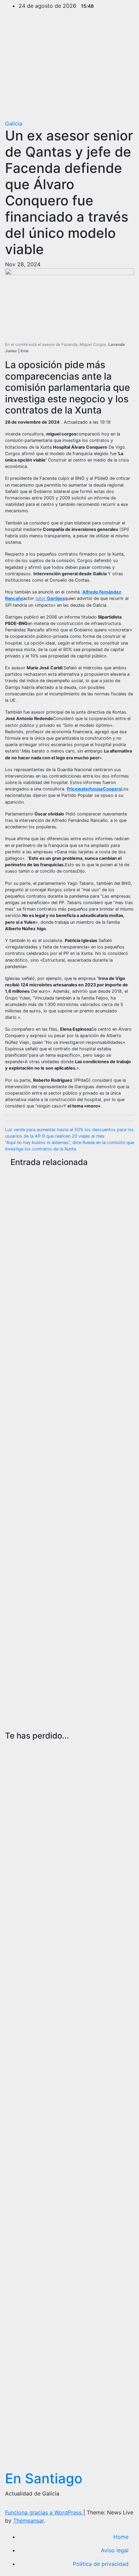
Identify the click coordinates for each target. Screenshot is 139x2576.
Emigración (25, 1190)
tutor (50, 598)
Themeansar (29, 2521)
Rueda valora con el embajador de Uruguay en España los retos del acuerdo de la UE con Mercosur (26, 1819)
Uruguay (16, 1747)
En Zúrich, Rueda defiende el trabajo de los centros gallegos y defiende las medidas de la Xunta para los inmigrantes (33, 1285)
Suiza (36, 1199)
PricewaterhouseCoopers (94, 789)
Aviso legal (115, 2550)
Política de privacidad (101, 2564)
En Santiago (44, 2478)
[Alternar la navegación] (124, 109)
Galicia (14, 124)
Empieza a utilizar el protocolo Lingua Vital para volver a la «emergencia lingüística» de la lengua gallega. (36, 1458)
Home (121, 2537)
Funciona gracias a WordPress (44, 2512)
